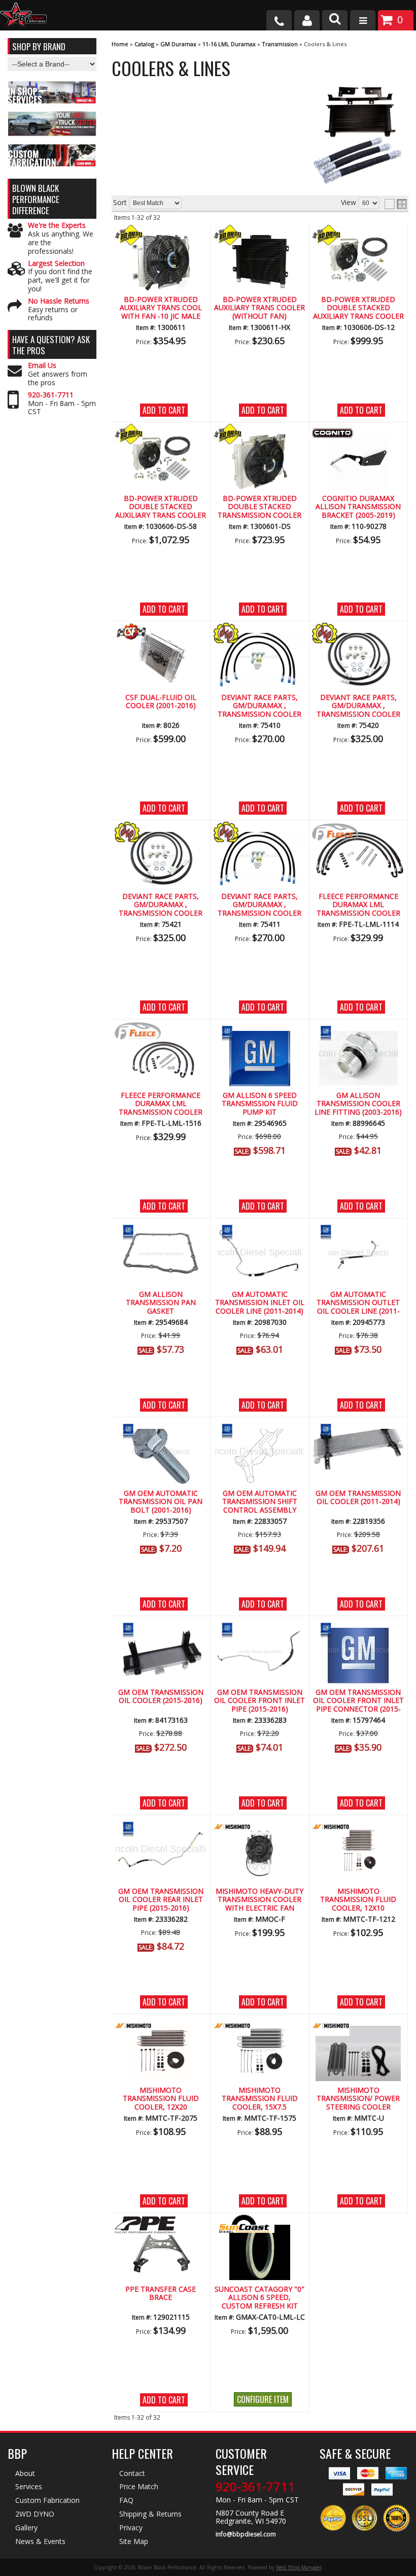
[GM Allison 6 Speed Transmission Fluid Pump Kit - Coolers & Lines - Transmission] (260, 1057)
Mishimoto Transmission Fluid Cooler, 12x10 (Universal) (358, 1900)
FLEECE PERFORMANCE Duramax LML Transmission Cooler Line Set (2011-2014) (358, 905)
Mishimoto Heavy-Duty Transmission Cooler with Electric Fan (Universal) (259, 1900)
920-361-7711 (51, 395)
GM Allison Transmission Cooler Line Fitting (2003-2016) (358, 1104)
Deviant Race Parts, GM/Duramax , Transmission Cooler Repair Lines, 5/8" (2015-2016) (161, 905)
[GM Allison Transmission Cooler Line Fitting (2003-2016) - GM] (358, 1032)
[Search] (335, 20)
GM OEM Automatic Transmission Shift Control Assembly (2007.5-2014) (260, 1502)
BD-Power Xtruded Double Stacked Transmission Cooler (259, 507)
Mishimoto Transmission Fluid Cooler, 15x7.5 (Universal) (260, 2099)
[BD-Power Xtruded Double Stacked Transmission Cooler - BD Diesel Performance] (260, 435)
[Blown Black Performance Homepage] (23, 16)
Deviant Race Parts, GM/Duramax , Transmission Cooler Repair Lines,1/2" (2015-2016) (259, 905)
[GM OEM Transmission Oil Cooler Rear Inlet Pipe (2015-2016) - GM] (161, 1828)
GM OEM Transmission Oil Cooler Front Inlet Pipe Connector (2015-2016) (358, 1701)
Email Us (42, 366)
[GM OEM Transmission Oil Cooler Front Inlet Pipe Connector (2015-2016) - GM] (358, 1629)
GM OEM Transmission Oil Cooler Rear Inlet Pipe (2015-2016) (161, 1900)
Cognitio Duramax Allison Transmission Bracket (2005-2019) (358, 507)
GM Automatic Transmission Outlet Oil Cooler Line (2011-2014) (358, 1303)
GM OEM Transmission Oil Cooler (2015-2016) (161, 1697)
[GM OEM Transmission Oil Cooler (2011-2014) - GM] (358, 1430)
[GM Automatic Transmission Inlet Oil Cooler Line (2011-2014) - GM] (260, 1231)
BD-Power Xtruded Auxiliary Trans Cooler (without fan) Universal (259, 308)
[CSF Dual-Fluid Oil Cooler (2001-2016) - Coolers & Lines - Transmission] (161, 659)
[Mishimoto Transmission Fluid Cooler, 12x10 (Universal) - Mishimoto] (358, 1828)
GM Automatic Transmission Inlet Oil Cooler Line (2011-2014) (260, 1303)
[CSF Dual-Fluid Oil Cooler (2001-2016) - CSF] (161, 634)
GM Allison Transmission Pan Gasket (161, 1303)
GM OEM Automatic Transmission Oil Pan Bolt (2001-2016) (161, 1502)
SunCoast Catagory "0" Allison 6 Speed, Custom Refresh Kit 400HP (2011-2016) (259, 2298)
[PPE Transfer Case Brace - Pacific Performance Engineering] (161, 2226)
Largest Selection (56, 264)
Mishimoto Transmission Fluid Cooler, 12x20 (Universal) (161, 2099)
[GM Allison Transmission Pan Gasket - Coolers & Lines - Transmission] (161, 1256)
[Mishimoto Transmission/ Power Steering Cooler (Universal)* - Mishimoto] (358, 2027)
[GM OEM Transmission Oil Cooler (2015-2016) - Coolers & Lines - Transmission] (161, 1653)
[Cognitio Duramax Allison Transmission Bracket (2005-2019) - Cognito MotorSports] (358, 435)
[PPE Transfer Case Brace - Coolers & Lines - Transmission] (161, 2250)
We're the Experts (57, 226)
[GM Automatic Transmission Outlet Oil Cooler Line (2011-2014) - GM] (358, 1231)
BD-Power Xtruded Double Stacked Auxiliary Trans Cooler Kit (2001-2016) (161, 507)
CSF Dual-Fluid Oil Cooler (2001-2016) (161, 702)
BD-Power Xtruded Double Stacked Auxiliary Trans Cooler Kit (358, 308)
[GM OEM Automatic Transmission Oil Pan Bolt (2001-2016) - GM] (161, 1430)
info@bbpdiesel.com (246, 2534)
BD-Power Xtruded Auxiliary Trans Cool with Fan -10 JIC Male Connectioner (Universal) (161, 308)
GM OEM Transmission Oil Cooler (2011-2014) (358, 1498)
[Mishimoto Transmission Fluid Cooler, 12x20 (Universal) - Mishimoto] (161, 2027)
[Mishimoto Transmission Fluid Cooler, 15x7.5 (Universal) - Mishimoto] (260, 2027)
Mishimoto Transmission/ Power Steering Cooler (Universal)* (358, 2099)
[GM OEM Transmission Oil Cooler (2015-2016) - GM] (161, 1629)
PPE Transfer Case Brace (161, 2294)
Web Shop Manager (299, 2567)
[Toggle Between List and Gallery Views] (396, 204)
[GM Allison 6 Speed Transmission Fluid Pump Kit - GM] (260, 1032)
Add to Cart (164, 410)
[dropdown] (363, 20)
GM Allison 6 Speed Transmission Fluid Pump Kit (260, 1104)
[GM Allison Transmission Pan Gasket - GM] (161, 1231)
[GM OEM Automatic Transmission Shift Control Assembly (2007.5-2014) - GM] (260, 1430)
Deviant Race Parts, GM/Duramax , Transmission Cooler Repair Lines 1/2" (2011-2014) (259, 706)
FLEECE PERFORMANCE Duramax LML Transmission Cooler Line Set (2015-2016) (161, 1104)
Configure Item (263, 2399)
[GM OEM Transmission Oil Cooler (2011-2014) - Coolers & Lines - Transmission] (358, 1448)
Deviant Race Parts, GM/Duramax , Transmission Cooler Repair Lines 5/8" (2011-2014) (358, 706)
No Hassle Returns (59, 301)
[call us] (279, 20)
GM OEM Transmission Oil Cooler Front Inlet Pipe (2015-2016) (259, 1701)
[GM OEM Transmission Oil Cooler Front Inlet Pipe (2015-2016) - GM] (260, 1629)
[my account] (307, 20)
